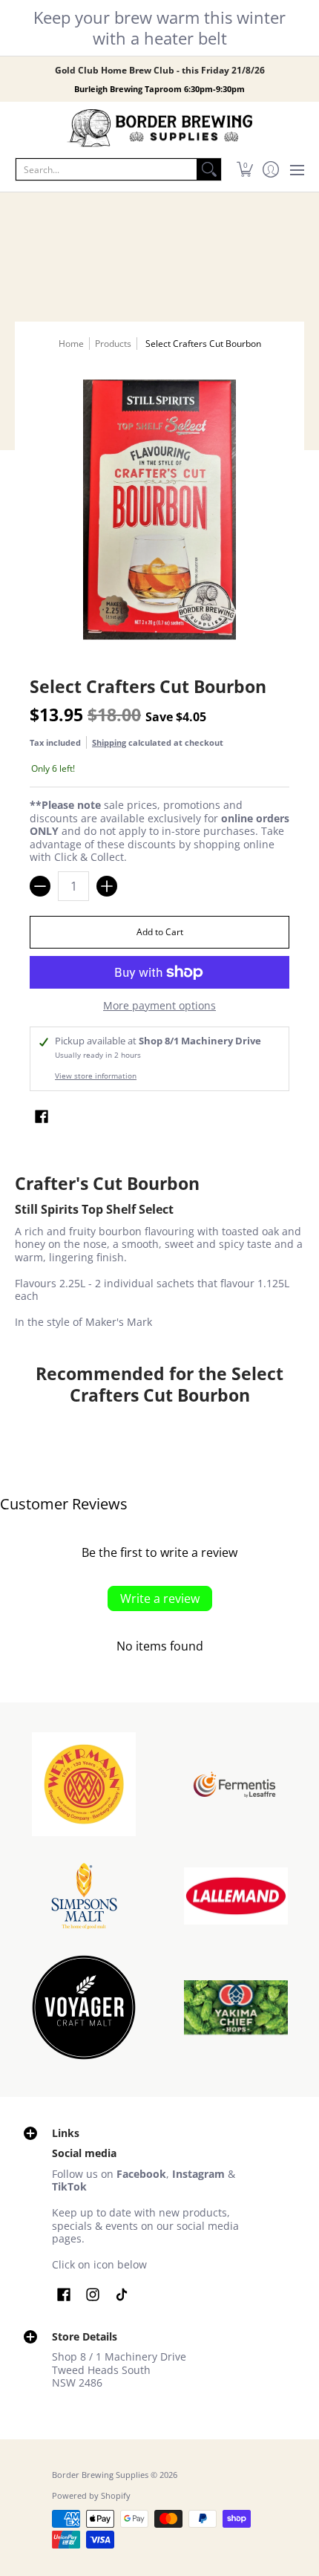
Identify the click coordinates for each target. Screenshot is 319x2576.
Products (113, 344)
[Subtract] (40, 886)
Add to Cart (160, 932)
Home (71, 344)
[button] (244, 169)
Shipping (109, 742)
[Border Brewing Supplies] (159, 129)
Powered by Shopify (91, 2496)
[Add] (107, 886)
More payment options (159, 1006)
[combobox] (106, 169)
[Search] (209, 169)
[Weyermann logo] (83, 1784)
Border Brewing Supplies (100, 2475)
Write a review (160, 1598)
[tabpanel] (159, 1254)
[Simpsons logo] (83, 1896)
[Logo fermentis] (236, 1785)
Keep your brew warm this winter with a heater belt (159, 27)
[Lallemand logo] (236, 1896)
